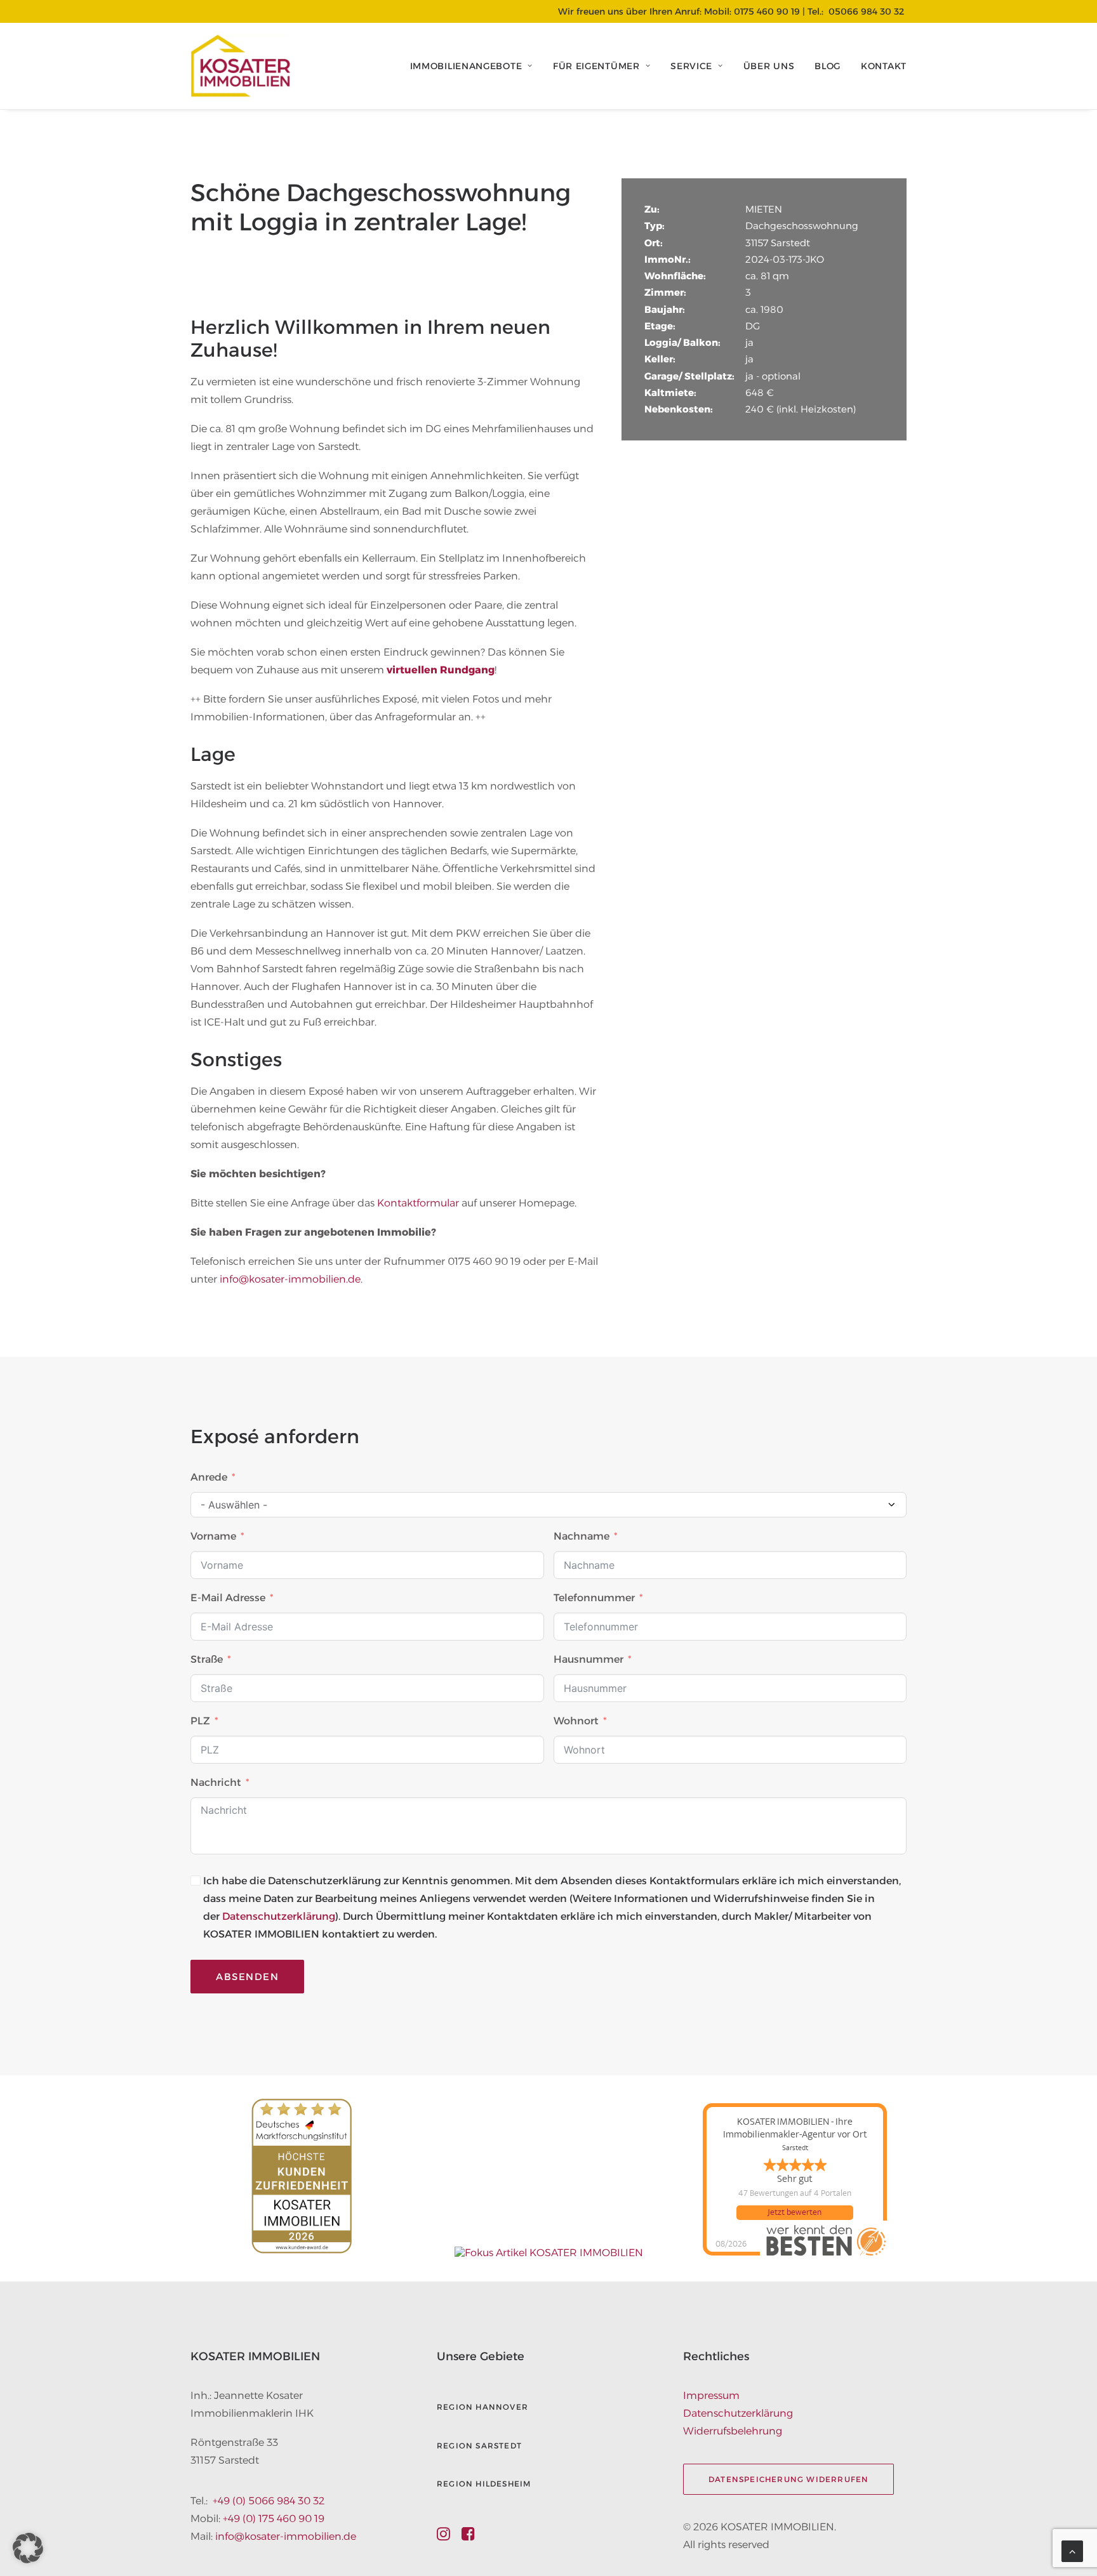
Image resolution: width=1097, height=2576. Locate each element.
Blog (828, 66)
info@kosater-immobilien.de (290, 1279)
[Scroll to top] (1072, 2550)
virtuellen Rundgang (441, 670)
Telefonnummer (594, 1598)
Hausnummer (588, 1659)
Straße (207, 1659)
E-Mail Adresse (228, 1598)
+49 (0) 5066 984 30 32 (269, 2501)
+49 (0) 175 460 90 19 (274, 2519)
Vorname (213, 1536)
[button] (443, 2537)
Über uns (769, 66)
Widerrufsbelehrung (733, 2431)
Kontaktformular (418, 1203)
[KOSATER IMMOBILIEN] (241, 66)
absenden (247, 1977)
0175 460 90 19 (767, 11)
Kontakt (884, 66)
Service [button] (691, 66)
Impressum (711, 2395)
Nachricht (216, 1782)
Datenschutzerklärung (279, 1916)
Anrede (209, 1477)
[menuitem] (476, 66)
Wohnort (576, 1721)
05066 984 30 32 (866, 11)
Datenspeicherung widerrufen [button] (788, 2479)
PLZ (200, 1721)
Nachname (582, 1536)
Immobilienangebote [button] (466, 66)
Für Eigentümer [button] (596, 66)
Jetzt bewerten (794, 2212)
